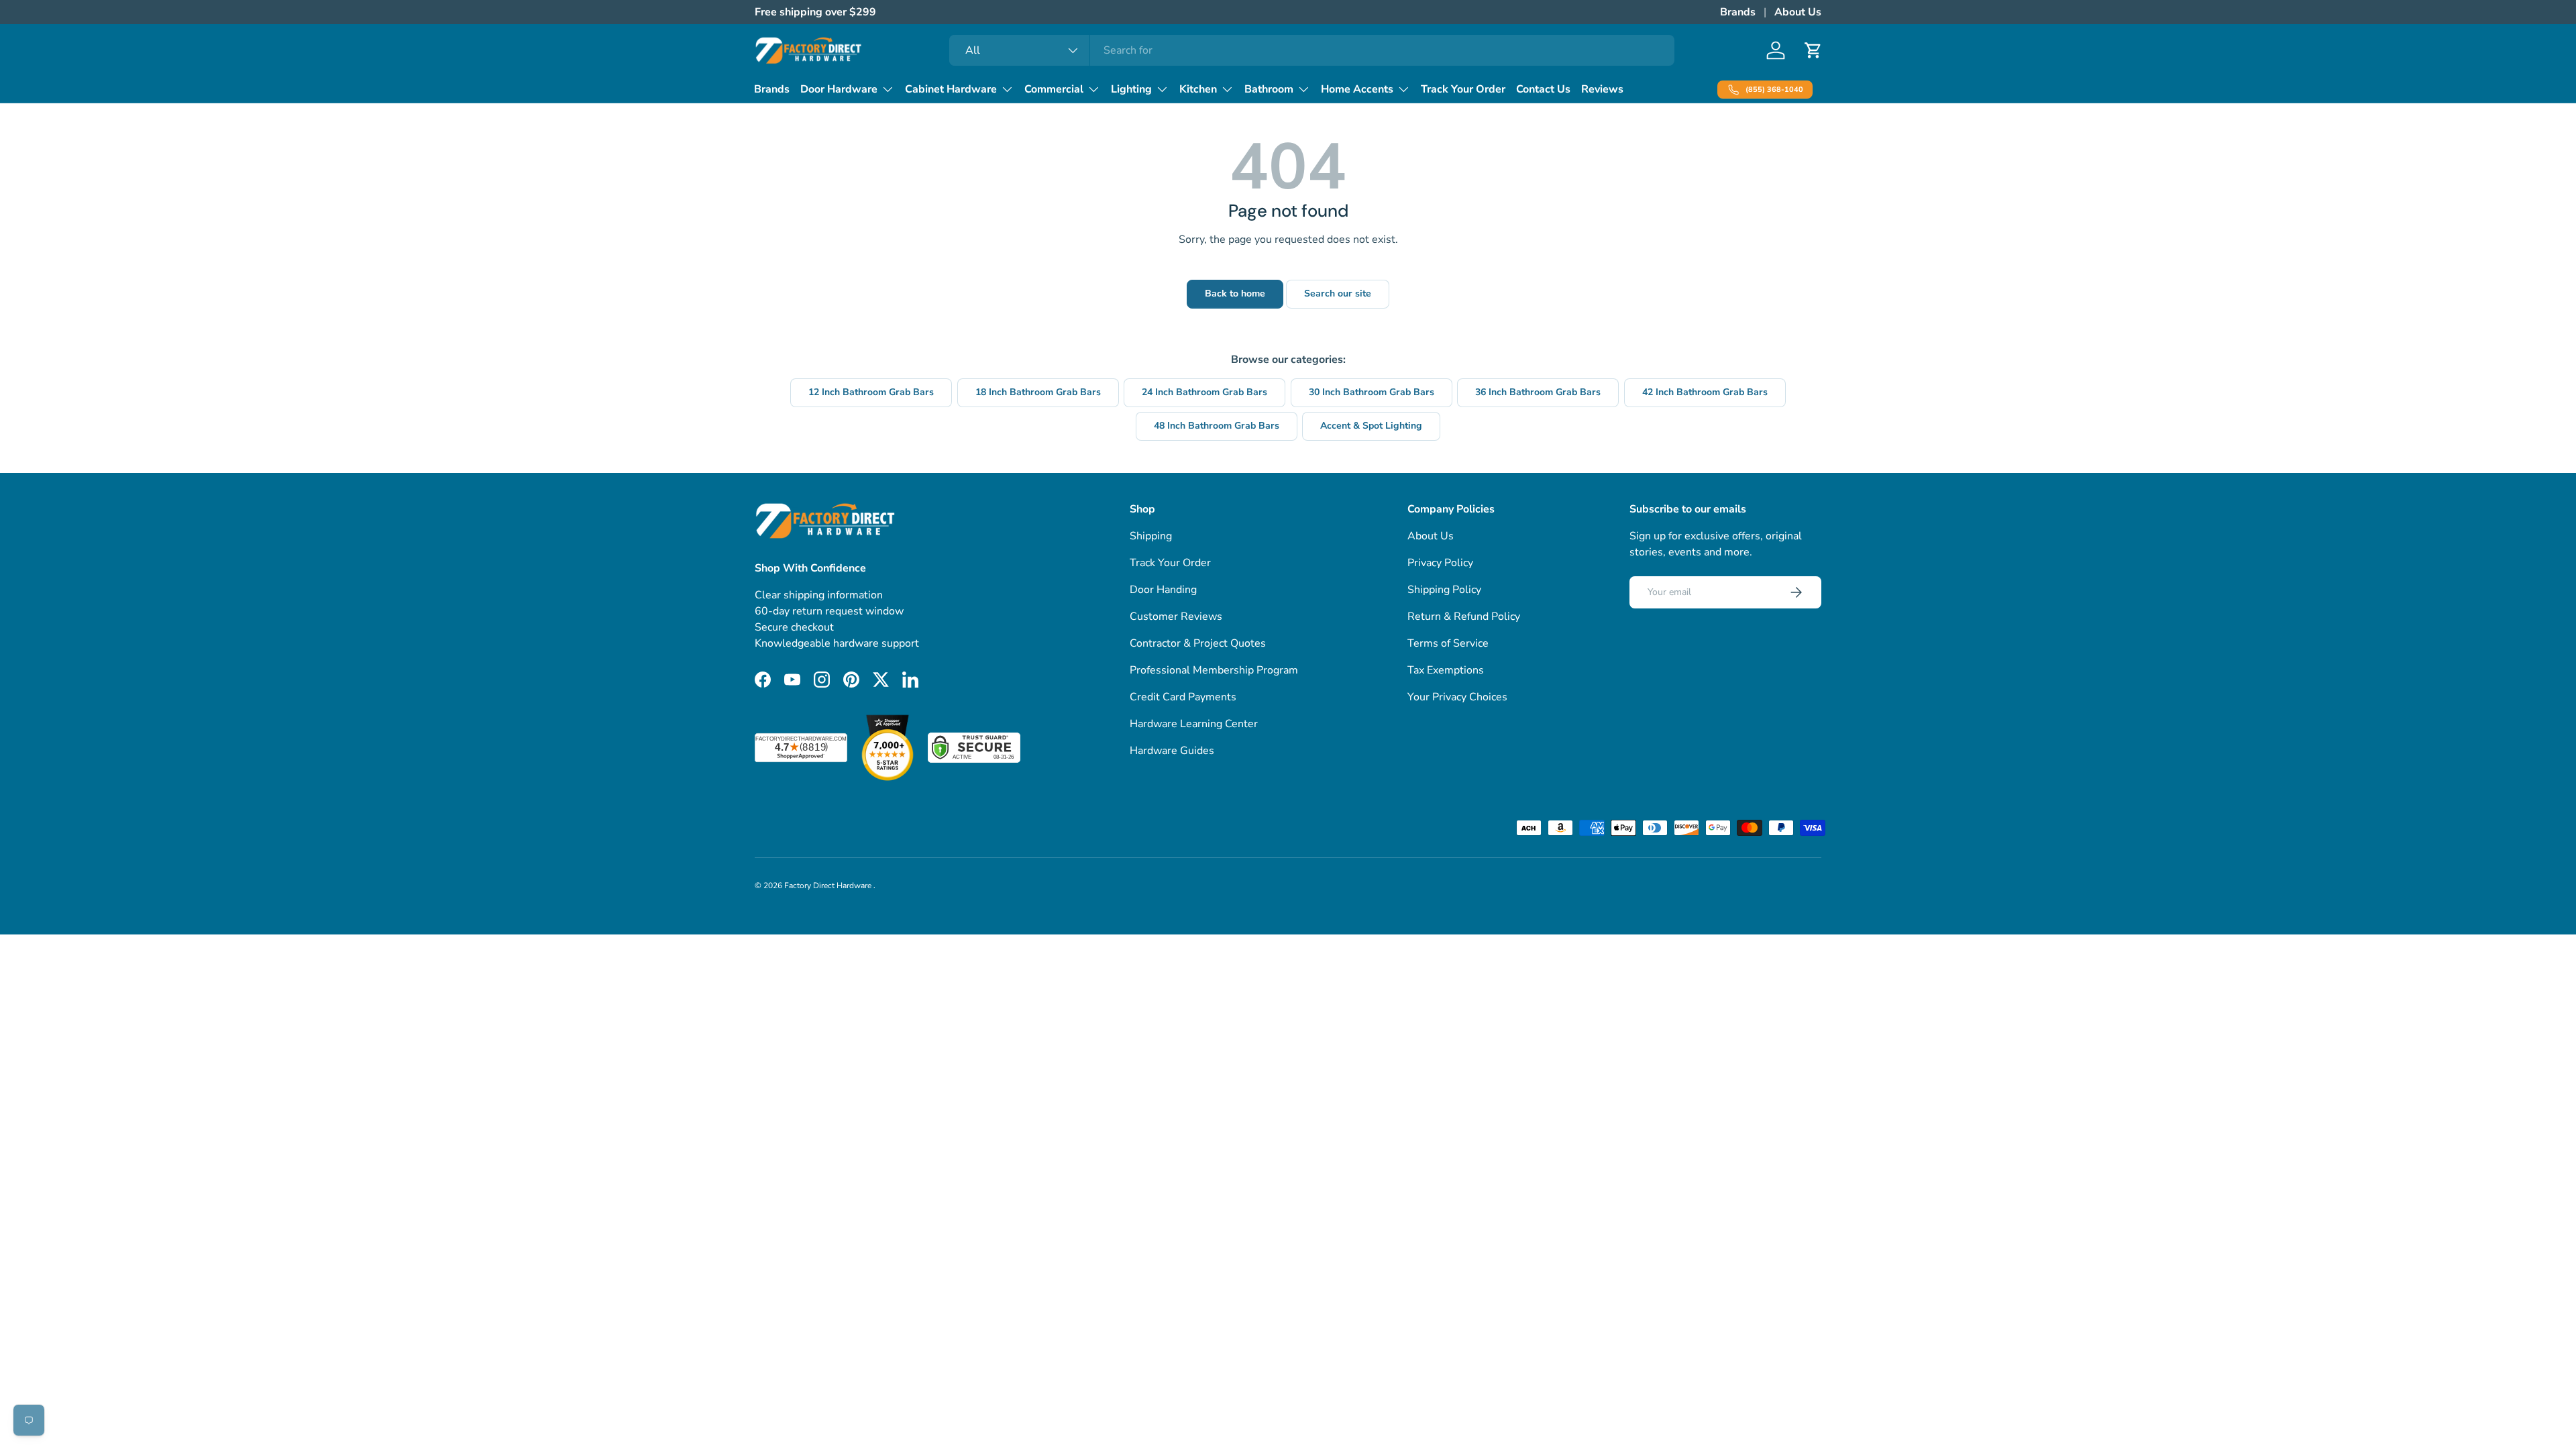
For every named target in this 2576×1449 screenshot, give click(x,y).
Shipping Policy (1444, 590)
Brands (1738, 12)
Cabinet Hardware (951, 89)
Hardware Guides (1172, 751)
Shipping (1151, 536)
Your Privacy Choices (1457, 697)
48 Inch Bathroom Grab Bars (1217, 426)
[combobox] (1312, 50)
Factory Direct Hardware (829, 885)
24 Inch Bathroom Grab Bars (1204, 392)
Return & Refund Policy (1464, 616)
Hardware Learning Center (1194, 724)
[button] (1813, 50)
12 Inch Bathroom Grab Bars (871, 392)
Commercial (1054, 89)
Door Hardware (839, 89)
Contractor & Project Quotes (1198, 643)
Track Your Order (1463, 89)
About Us (1798, 12)
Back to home (1235, 293)
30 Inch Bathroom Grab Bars (1372, 392)
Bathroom (1269, 89)
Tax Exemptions (1446, 670)
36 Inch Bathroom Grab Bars (1538, 392)
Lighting (1131, 89)
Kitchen (1198, 89)
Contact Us (1543, 89)
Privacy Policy (1440, 563)
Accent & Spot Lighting (1371, 426)
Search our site (1338, 293)
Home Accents (1357, 89)
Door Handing (1163, 590)
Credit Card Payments (1183, 697)
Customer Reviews (1176, 616)
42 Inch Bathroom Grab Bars (1705, 392)
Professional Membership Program (1214, 670)
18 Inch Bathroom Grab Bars (1038, 392)
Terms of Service (1448, 643)
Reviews (1602, 89)
